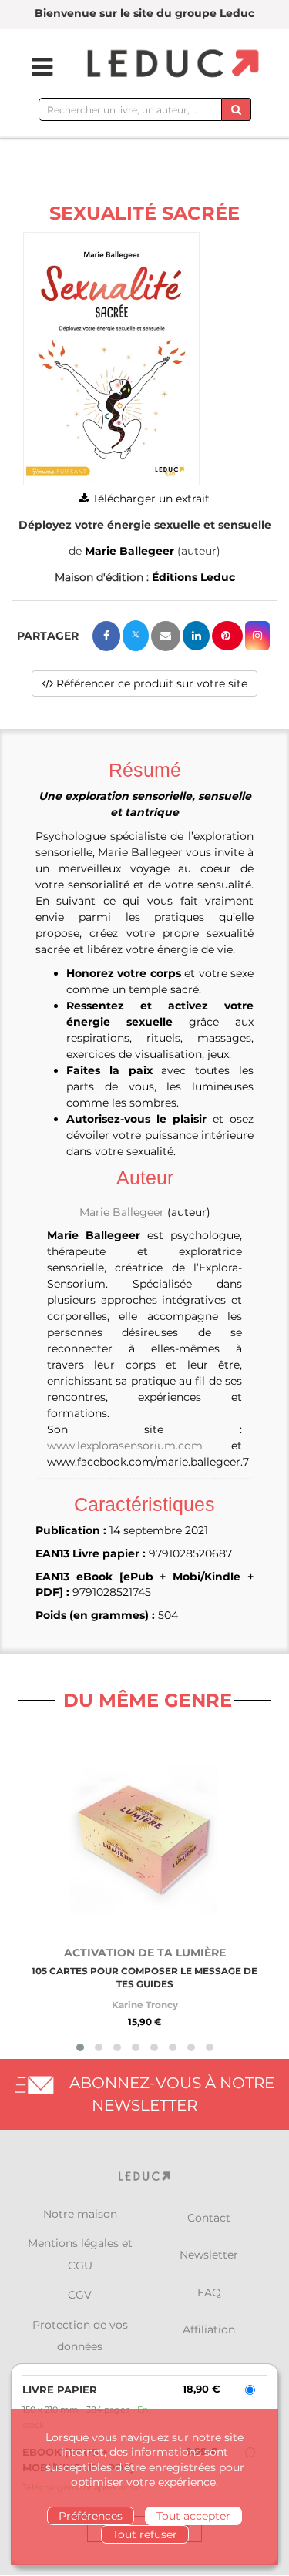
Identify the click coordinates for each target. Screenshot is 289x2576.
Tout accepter (193, 2516)
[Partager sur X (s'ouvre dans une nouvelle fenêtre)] (136, 636)
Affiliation (209, 2329)
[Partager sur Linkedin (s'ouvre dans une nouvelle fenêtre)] (196, 636)
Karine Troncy (145, 2005)
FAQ (209, 2292)
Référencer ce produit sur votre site (150, 683)
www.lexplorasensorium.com (125, 1446)
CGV (80, 2295)
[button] (111, 359)
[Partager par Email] (166, 636)
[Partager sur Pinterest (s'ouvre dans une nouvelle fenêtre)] (227, 636)
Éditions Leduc (193, 577)
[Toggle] (32, 67)
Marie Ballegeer (129, 551)
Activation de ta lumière (145, 1953)
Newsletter (209, 2255)
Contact (209, 2218)
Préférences (91, 2516)
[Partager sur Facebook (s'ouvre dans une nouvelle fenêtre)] (106, 636)
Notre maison (80, 2214)
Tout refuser (145, 2534)
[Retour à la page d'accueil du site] (171, 64)
